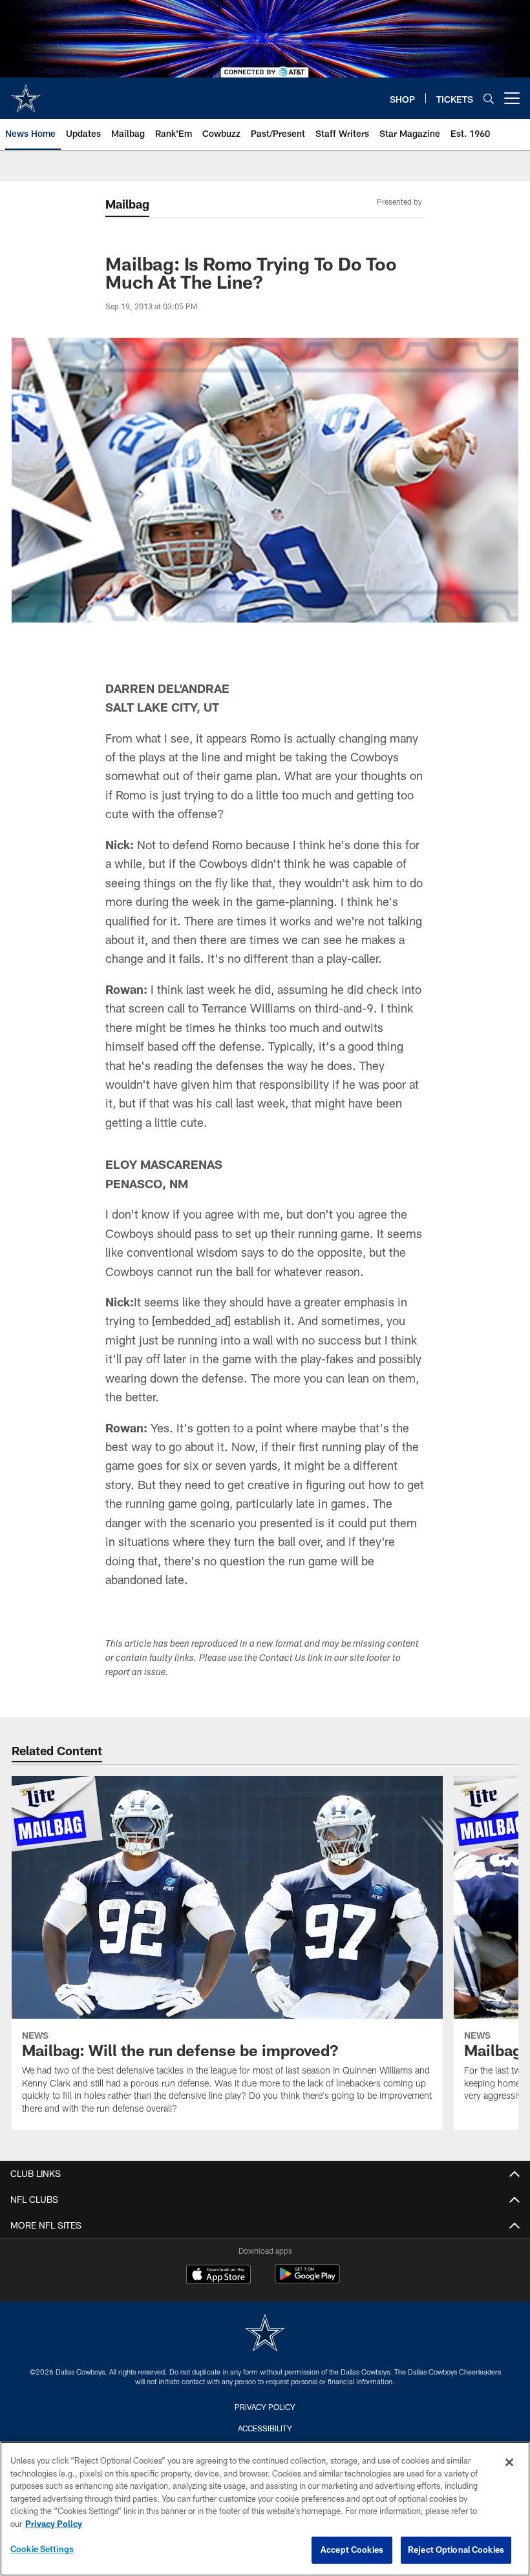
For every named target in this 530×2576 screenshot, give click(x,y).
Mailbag (127, 204)
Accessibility (265, 2428)
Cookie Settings (42, 2549)
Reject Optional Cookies (456, 2550)
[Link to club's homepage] (26, 93)
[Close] (509, 2462)
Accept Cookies (352, 2550)
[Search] (489, 98)
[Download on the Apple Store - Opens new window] (218, 2276)
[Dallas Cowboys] (265, 2334)
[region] (265, 2509)
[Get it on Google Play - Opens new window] (307, 2281)
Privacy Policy (265, 2407)
